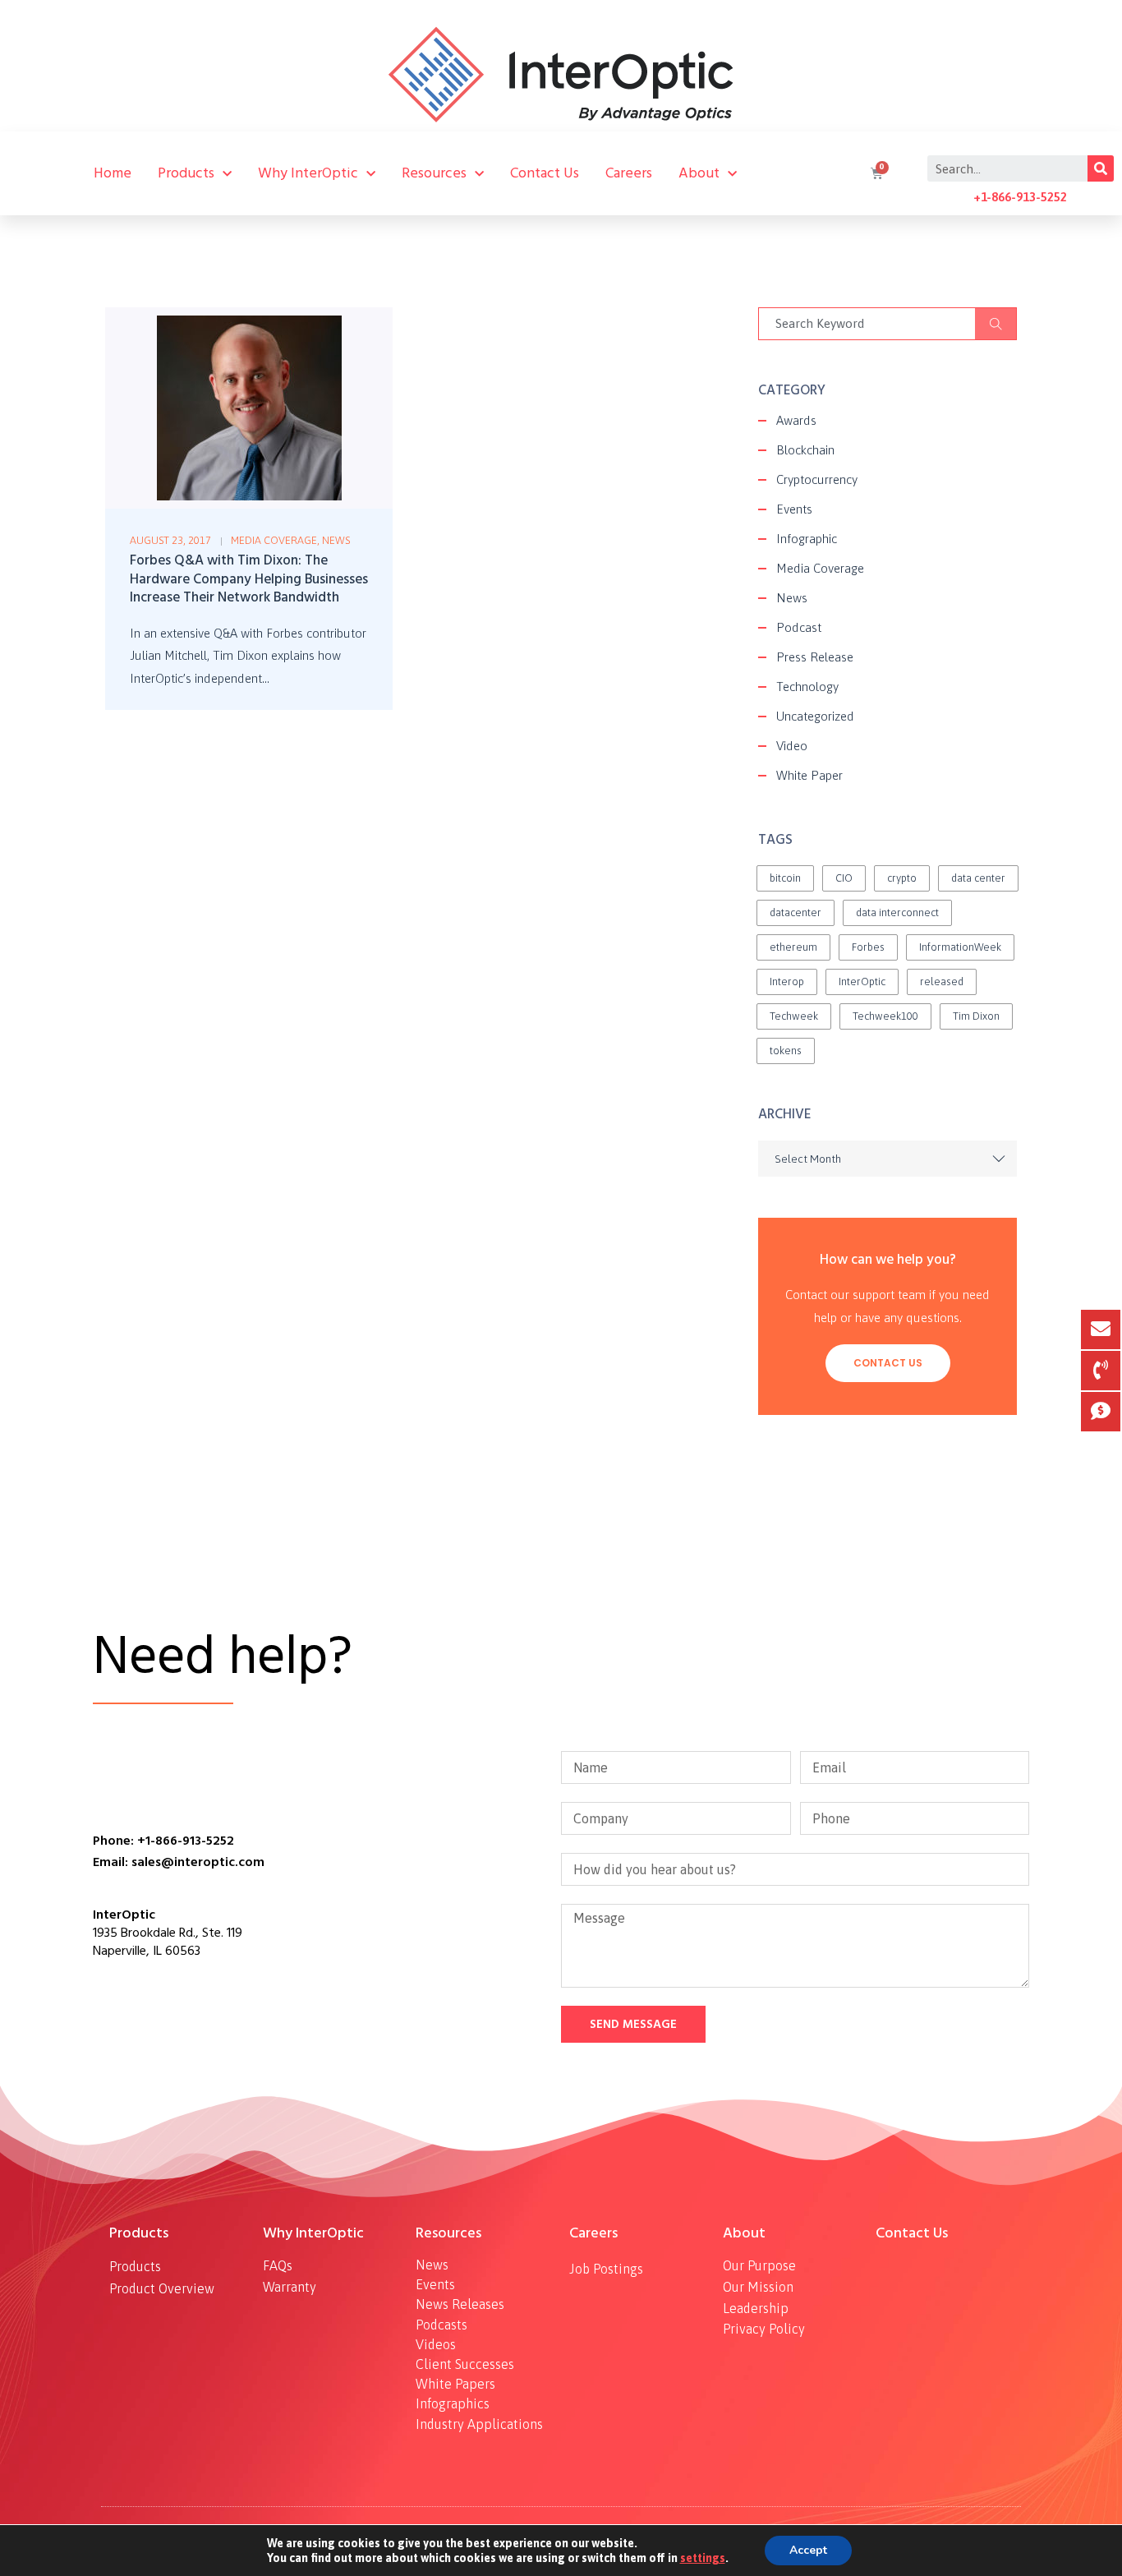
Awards (796, 420)
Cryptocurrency (817, 479)
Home (113, 173)
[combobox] (887, 1159)
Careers (629, 173)
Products (186, 173)
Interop (787, 982)
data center (978, 878)
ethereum (793, 947)
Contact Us (545, 173)
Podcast (799, 627)
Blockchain (805, 450)
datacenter (796, 912)
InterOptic (862, 982)
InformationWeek (960, 947)
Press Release (815, 657)
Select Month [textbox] (808, 1159)
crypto (902, 878)
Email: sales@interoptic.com (179, 1862)
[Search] (1101, 168)
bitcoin (785, 878)
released (942, 982)
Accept (808, 2550)
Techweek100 (885, 1016)
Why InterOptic (308, 173)
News (336, 540)
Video (792, 746)
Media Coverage (274, 540)
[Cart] (875, 173)
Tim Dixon (976, 1016)
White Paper (809, 775)
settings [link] (703, 2558)
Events (794, 509)
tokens (786, 1051)
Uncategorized (815, 716)
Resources (434, 173)
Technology (807, 687)
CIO (844, 878)
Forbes (868, 947)
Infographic (807, 539)
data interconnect (897, 912)
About (699, 173)
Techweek (794, 1016)
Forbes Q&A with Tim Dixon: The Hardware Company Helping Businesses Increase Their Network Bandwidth (249, 579)
